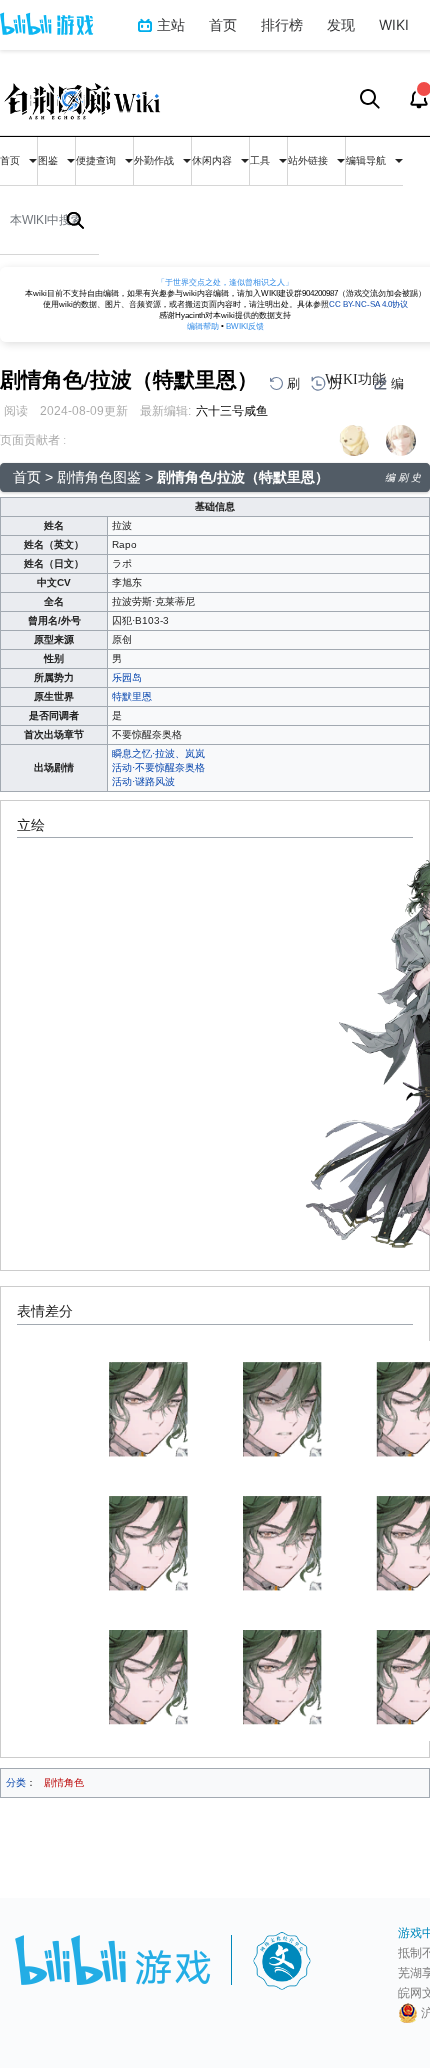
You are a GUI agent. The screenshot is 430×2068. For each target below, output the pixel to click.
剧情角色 (64, 1782)
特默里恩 (132, 696)
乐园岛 (127, 677)
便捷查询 (97, 160)
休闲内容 (213, 160)
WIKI (394, 24)
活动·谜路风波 (143, 781)
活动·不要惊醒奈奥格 (158, 767)
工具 (261, 160)
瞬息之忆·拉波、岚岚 (158, 753)
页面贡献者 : (33, 440)
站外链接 (309, 160)
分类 (16, 1782)
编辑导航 (367, 160)
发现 (341, 24)
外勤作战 (155, 160)
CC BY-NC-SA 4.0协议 (368, 304)
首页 (223, 24)
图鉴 (49, 160)
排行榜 (282, 24)
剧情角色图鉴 (99, 477)
